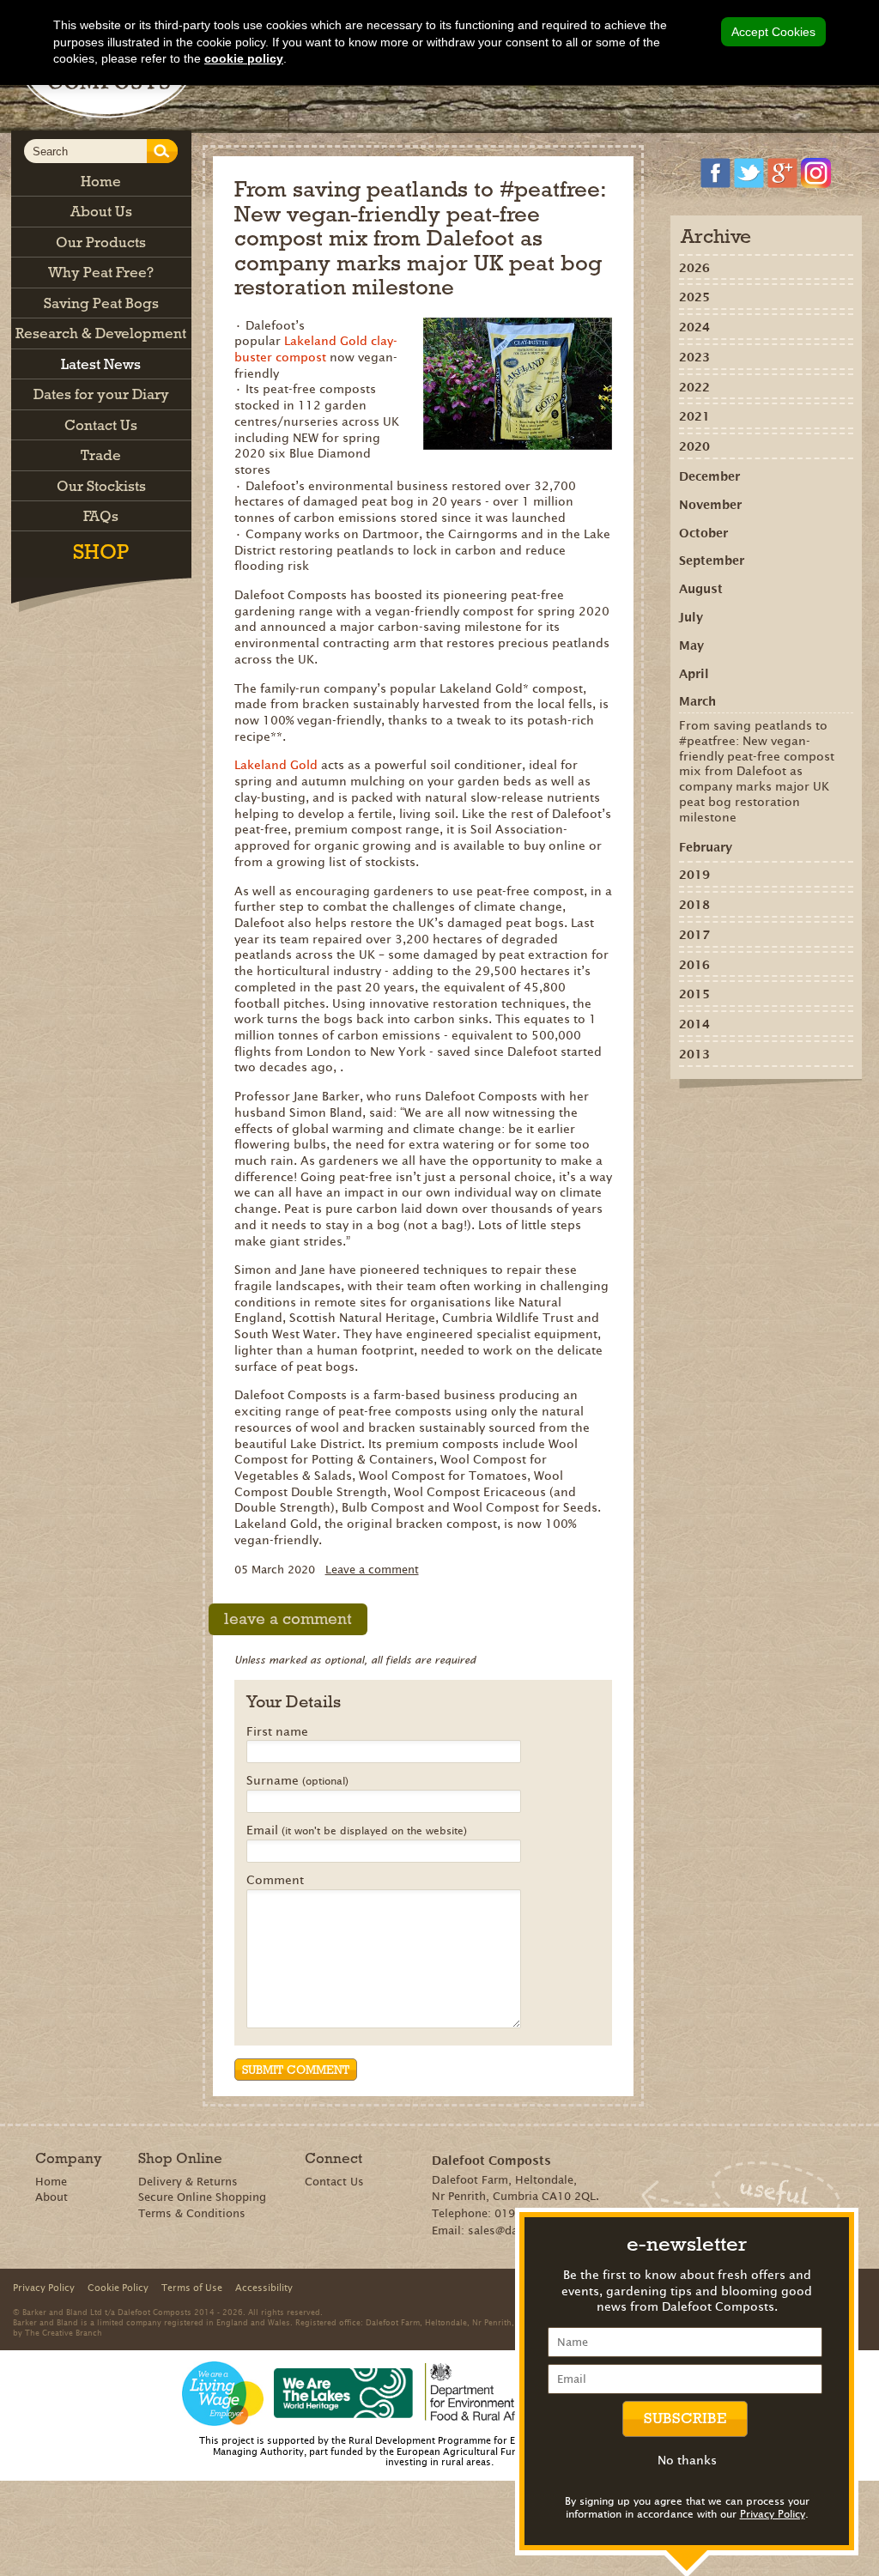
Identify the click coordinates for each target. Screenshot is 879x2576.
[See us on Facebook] (715, 173)
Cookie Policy (118, 2288)
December (709, 476)
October (703, 533)
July (691, 617)
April (694, 674)
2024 (694, 327)
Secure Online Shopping (202, 2197)
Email (357, 1831)
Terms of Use (192, 2288)
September (712, 561)
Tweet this (769, 1118)
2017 (694, 935)
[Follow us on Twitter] (749, 173)
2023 (694, 357)
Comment (275, 1881)
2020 (694, 446)
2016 (694, 965)
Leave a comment (372, 1570)
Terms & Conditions (192, 2213)
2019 (694, 875)
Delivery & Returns (188, 2182)
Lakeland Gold (278, 765)
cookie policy (244, 58)
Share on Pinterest (744, 1118)
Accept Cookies (773, 32)
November (710, 505)
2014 (694, 1024)
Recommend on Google (719, 1118)
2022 (694, 387)
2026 (694, 268)
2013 (694, 1054)
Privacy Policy (773, 2514)
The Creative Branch (64, 2332)
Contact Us (334, 2182)
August (701, 589)
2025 (694, 297)
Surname (297, 1781)
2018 (694, 905)
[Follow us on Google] (782, 173)
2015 (694, 994)
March (697, 701)
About (52, 2197)
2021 (694, 416)
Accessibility (264, 2288)
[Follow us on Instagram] (816, 173)
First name (277, 1732)
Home (51, 2182)
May (691, 646)
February (706, 847)
